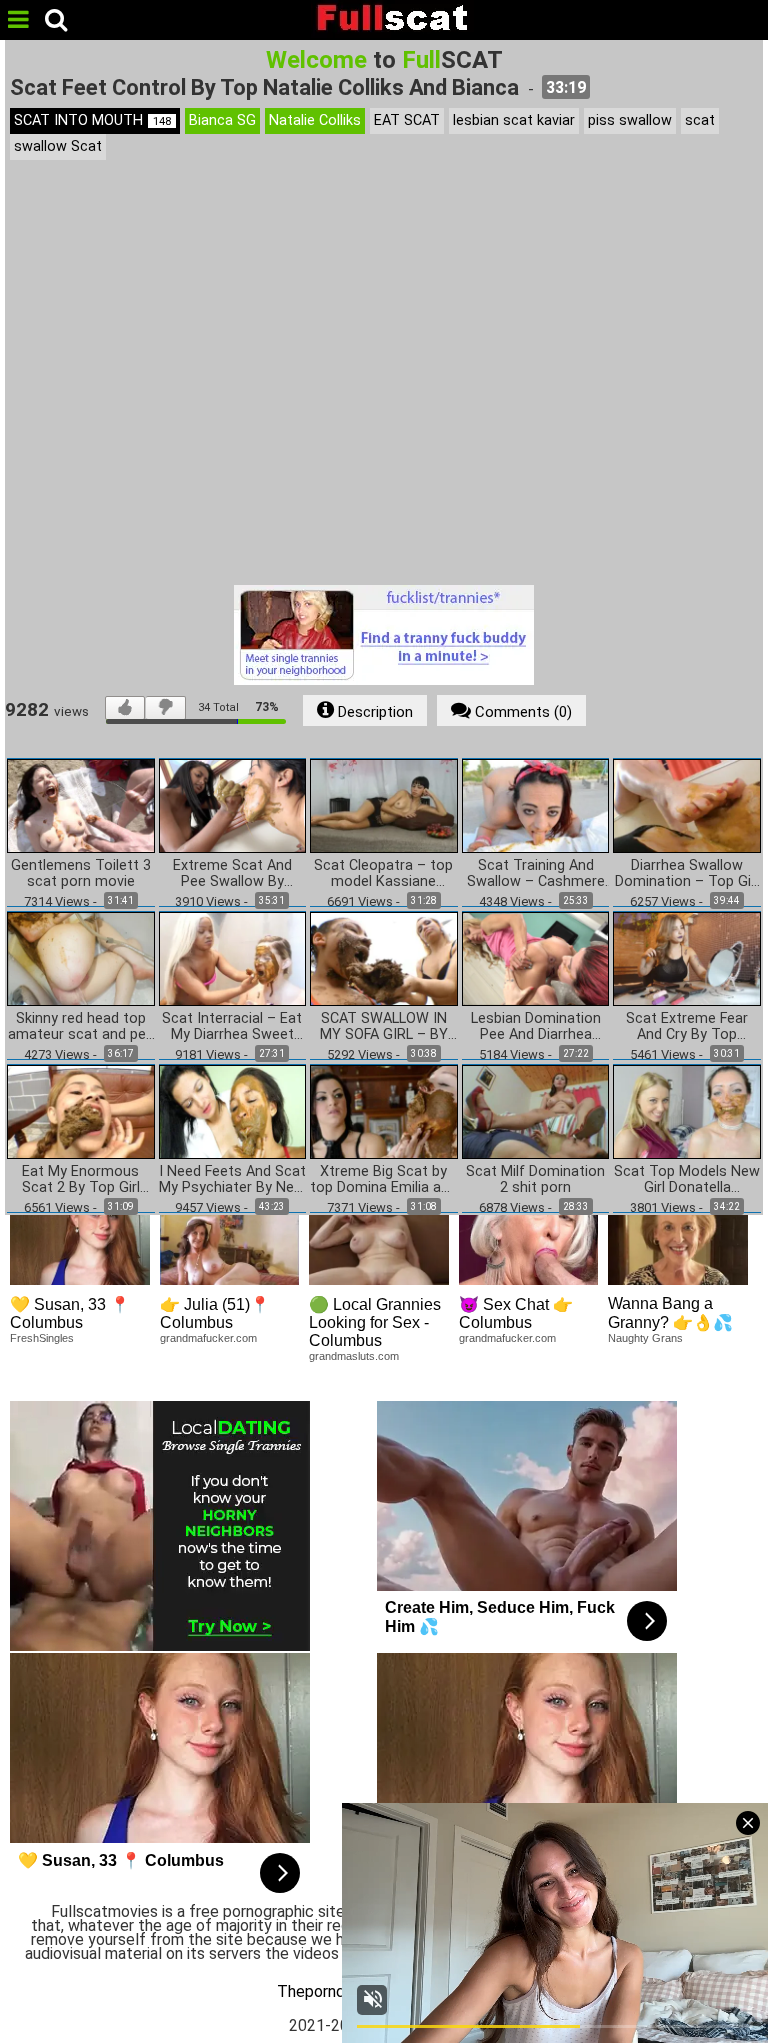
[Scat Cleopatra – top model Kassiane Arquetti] (384, 804)
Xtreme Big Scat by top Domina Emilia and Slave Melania (383, 1180)
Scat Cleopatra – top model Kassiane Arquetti (383, 874)
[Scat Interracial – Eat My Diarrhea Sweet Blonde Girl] (233, 957)
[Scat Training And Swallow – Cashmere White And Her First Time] (536, 804)
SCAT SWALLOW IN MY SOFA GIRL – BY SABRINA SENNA (384, 1027)
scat (700, 120)
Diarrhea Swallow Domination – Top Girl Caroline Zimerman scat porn (687, 874)
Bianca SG (222, 120)
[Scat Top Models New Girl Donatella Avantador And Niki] (687, 1111)
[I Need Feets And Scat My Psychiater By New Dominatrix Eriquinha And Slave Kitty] (233, 1111)
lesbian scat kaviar (514, 120)
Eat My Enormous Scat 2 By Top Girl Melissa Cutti (81, 1180)
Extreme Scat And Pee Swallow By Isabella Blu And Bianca (232, 874)
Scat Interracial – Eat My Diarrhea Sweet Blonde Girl (232, 1027)
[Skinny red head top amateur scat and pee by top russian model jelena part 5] (81, 957)
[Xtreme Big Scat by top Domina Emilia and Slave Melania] (384, 1111)
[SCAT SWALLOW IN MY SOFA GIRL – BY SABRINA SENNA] (384, 957)
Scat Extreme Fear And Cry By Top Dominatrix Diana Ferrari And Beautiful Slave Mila (687, 1027)
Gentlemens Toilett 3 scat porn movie (81, 874)
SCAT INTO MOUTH (92, 120)
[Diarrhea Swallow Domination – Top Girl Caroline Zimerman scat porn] (687, 804)
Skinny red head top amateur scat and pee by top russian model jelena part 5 (81, 1027)
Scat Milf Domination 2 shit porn (535, 1180)
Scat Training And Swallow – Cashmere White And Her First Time (536, 874)
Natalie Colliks (315, 120)
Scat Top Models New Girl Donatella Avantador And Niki (687, 1180)
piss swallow (630, 120)
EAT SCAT (407, 120)
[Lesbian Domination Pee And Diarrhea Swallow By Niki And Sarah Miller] (536, 957)
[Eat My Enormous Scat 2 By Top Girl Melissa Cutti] (81, 1111)
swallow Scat (58, 146)
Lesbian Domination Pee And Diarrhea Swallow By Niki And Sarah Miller (536, 1027)
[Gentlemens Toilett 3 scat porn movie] (81, 804)
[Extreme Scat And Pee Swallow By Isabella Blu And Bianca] (233, 804)
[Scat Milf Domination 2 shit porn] (536, 1111)
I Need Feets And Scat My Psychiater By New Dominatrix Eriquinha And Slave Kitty (232, 1180)
